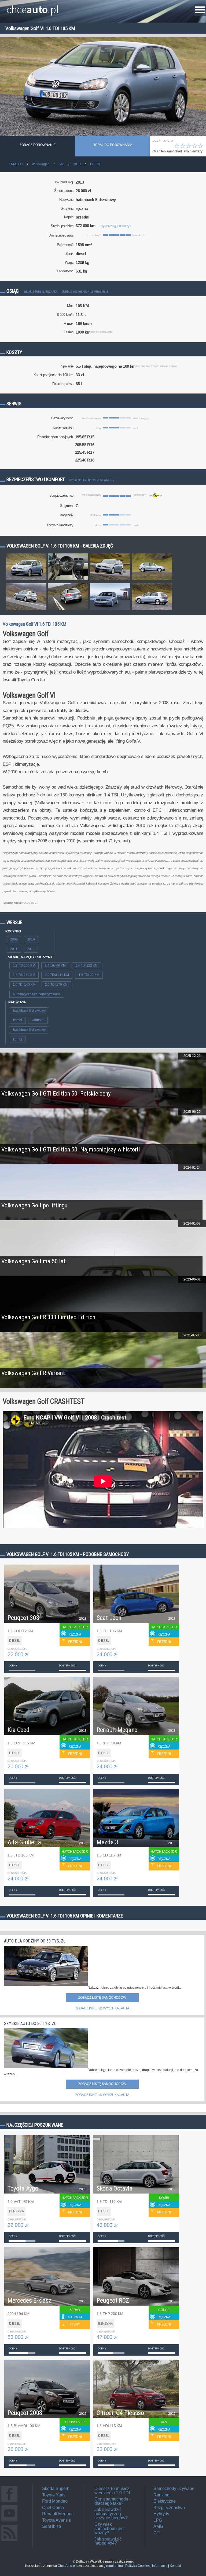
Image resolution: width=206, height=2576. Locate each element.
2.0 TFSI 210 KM (57, 975)
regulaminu (115, 2566)
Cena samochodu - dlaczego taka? (113, 2501)
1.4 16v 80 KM (55, 965)
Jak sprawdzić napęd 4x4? (108, 2541)
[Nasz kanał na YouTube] (9, 2521)
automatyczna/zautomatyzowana (37, 994)
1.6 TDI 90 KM (89, 975)
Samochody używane (174, 2489)
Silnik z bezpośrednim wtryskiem (85, 292)
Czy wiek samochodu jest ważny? (109, 2528)
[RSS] (9, 2541)
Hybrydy (161, 2514)
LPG (158, 2520)
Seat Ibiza (52, 2526)
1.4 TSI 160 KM (24, 975)
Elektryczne (165, 2501)
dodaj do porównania (112, 145)
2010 (31, 939)
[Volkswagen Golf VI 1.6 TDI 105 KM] (26, 580)
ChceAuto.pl (67, 2566)
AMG (158, 2526)
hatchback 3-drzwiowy (29, 1011)
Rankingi (162, 2495)
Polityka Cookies (137, 2566)
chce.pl (33, 7)
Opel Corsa (53, 2508)
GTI (157, 2533)
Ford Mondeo (55, 2501)
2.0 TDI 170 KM (56, 985)
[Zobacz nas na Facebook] (9, 2502)
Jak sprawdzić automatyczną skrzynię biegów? (111, 2514)
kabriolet (38, 1020)
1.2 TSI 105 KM (24, 965)
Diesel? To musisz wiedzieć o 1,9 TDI (112, 2491)
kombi (18, 1020)
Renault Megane (58, 2514)
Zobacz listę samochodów (102, 1998)
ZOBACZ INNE (86, 2008)
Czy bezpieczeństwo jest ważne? (91, 480)
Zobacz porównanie (38, 145)
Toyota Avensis (56, 2520)
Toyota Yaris (54, 2495)
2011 (14, 949)
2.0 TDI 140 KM (24, 985)
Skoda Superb (56, 2489)
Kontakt (175, 2566)
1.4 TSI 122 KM (87, 965)
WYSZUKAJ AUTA (116, 2008)
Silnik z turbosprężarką (41, 292)
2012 (31, 949)
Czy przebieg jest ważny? (115, 226)
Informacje (160, 2566)
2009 (14, 939)
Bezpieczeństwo (169, 2508)
